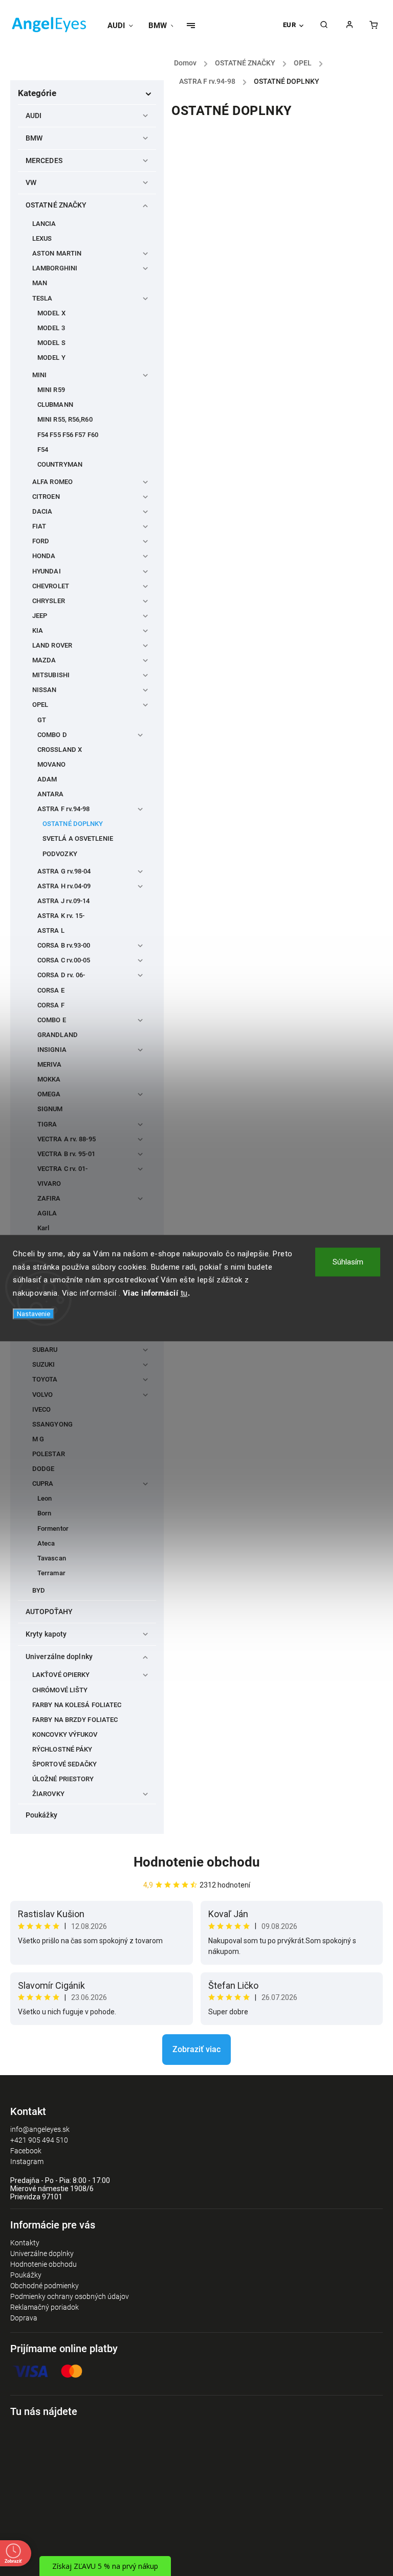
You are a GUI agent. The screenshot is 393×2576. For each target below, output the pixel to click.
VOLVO (43, 1395)
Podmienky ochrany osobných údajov (70, 2296)
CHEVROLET (51, 586)
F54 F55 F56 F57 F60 (68, 435)
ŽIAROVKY (48, 1794)
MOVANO (52, 764)
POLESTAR (49, 1454)
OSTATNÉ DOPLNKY (73, 824)
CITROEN (46, 497)
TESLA (42, 298)
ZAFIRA (49, 1198)
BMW (34, 138)
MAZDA (44, 660)
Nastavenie (34, 1314)
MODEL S (51, 343)
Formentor (53, 1528)
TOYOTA (45, 1379)
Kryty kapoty (46, 1634)
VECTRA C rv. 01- (63, 1169)
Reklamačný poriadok (45, 2307)
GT (42, 720)
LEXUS (42, 238)
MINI (39, 375)
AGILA (47, 1213)
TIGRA (47, 1124)
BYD (39, 1590)
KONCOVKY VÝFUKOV (65, 1734)
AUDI (34, 116)
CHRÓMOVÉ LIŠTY (60, 1690)
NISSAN (45, 690)
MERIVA (50, 1064)
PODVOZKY (60, 854)
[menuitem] (124, 26)
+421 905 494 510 (39, 2140)
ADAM (47, 779)
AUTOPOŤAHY (49, 1612)
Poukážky (41, 1815)
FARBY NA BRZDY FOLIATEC (75, 1720)
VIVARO (49, 1183)
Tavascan (52, 1558)
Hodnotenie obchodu (197, 1862)
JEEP (40, 616)
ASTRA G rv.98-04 (64, 871)
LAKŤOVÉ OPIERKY (61, 1675)
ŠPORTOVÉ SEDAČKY (65, 1764)
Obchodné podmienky (45, 2286)
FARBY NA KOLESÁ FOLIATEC (77, 1705)
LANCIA (44, 224)
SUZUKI (44, 1364)
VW (31, 182)
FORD (41, 541)
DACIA (42, 511)
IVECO (42, 1409)
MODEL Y (51, 358)
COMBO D (52, 735)
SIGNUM (50, 1109)
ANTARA (51, 794)
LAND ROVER (52, 645)
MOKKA (49, 1079)
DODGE (43, 1469)
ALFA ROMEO (52, 482)
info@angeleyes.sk (40, 2129)
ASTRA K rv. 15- (61, 916)
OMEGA (49, 1094)
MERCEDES (44, 160)
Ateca (46, 1543)
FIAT (39, 526)
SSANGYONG (52, 1424)
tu (184, 1293)
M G (38, 1439)
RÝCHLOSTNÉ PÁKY (62, 1749)
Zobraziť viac (196, 2049)
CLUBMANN (55, 405)
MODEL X (51, 313)
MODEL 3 (51, 328)
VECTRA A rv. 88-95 (67, 1139)
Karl (43, 1228)
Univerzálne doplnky (59, 1657)
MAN (40, 283)
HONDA (44, 556)
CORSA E (51, 990)
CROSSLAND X (60, 750)
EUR (290, 25)
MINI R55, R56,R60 (65, 419)
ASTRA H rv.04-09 (64, 886)
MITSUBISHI (51, 675)
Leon (45, 1498)
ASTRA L (51, 930)
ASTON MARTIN (57, 253)
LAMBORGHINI (55, 268)
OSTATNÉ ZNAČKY (56, 205)
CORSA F (51, 1005)
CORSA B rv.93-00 (64, 945)
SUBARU (45, 1350)
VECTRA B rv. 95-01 (66, 1154)
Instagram (27, 2161)
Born (44, 1513)
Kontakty (25, 2243)
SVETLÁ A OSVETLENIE (78, 838)
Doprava (24, 2318)
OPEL (40, 705)
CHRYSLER (49, 601)
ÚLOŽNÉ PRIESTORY (63, 1779)
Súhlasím (348, 1262)
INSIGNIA (52, 1050)
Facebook (26, 2151)
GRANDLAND (58, 1035)
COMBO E (52, 1020)
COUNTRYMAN (60, 464)
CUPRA (43, 1483)
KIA (38, 630)
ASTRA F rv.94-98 (64, 809)
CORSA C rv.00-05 (64, 960)
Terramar (51, 1573)
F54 (43, 450)
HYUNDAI (47, 571)
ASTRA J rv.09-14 (64, 901)
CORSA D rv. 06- (61, 975)
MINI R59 (51, 390)
